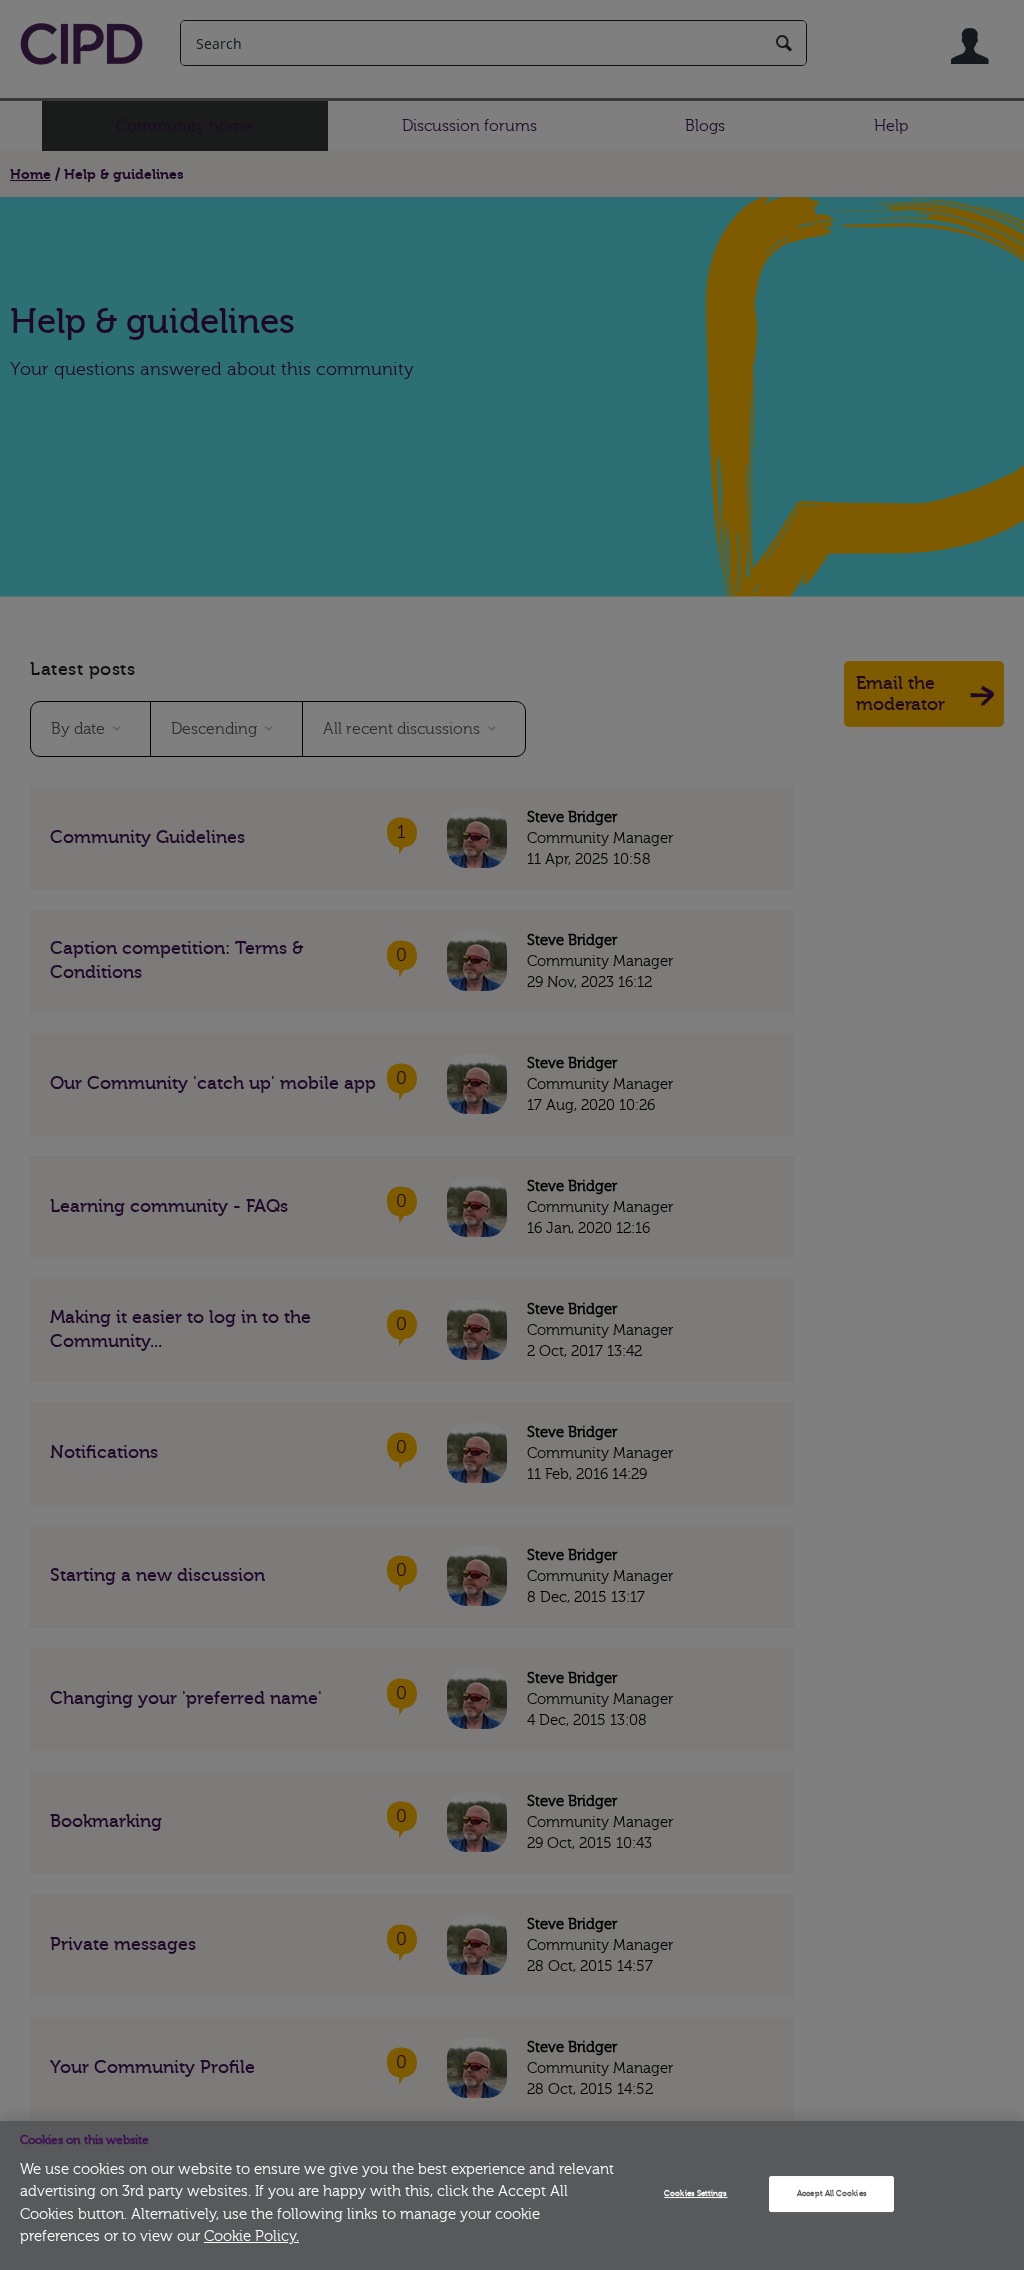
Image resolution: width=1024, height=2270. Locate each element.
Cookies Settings (695, 2194)
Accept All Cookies (831, 2194)
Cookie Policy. (251, 2236)
